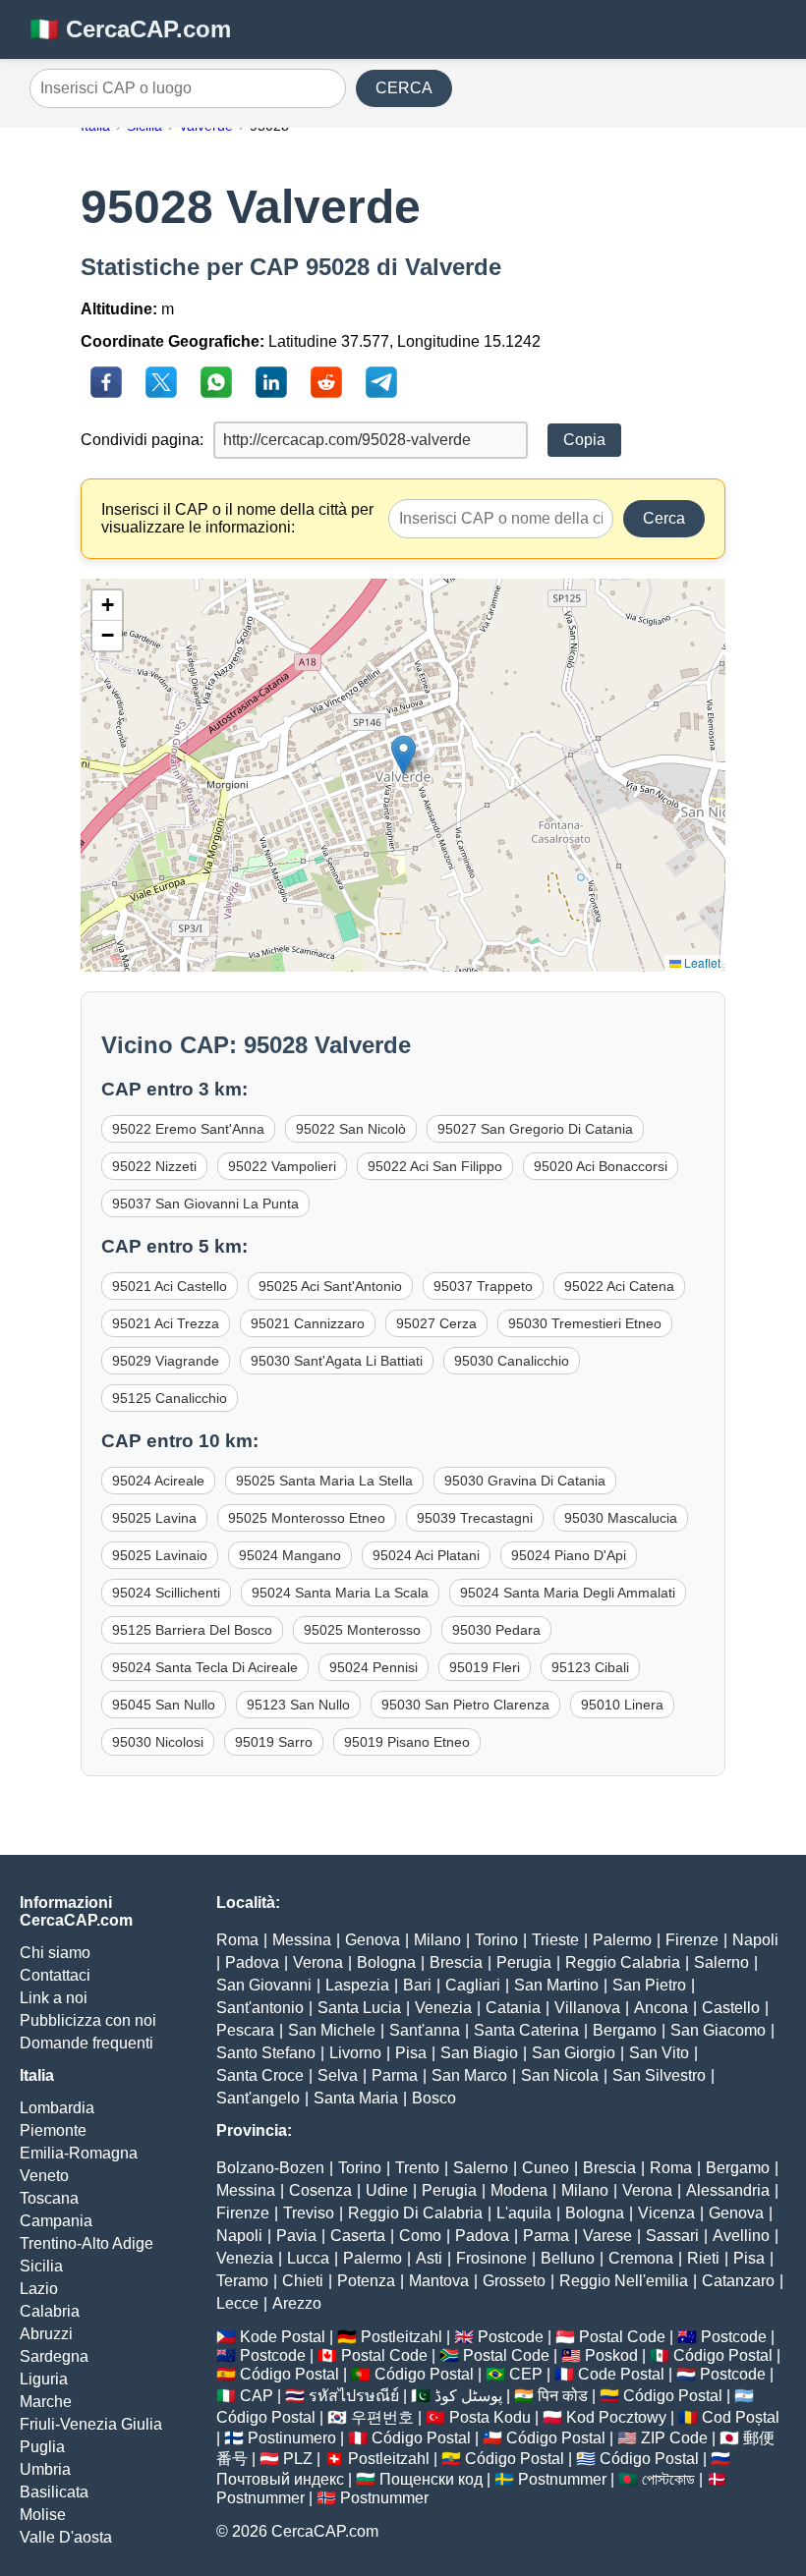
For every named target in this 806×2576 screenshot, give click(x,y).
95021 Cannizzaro (308, 1323)
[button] (403, 755)
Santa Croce (260, 2075)
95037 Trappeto (483, 1286)
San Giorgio (574, 2053)
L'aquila (524, 2213)
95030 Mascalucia (621, 1518)
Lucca (308, 2258)
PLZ (298, 2459)
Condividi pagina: (142, 440)
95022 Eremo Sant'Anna (188, 1129)
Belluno (568, 2258)
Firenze (692, 1940)
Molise (43, 2515)
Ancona (661, 2008)
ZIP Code (674, 2438)
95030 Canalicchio (512, 1361)
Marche (46, 2402)
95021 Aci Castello (170, 1286)
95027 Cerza (436, 1323)
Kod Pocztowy (616, 2417)
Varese (607, 2236)
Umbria (45, 2469)
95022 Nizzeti (154, 1166)
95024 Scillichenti (166, 1593)
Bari (417, 1985)
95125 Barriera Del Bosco (192, 1630)
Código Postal (723, 2355)
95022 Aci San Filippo (435, 1166)
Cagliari (473, 1985)
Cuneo (546, 2168)
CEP (526, 2374)
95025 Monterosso (362, 1630)
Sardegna (54, 2356)
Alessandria (728, 2190)
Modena (519, 2190)
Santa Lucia (359, 2008)
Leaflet (701, 962)
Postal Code (622, 2337)
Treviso (309, 2213)
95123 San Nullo (298, 1705)
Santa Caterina (526, 2030)
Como (420, 2236)
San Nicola (560, 2075)
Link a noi (54, 1998)
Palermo (622, 1940)
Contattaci (55, 1975)
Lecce (237, 2303)
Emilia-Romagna (79, 2153)
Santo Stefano (266, 2053)
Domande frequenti (86, 2043)
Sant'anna (425, 2030)
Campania (56, 2221)
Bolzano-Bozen (270, 2168)
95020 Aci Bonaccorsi (601, 1166)
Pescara (245, 2030)
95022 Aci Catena (619, 1286)
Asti (429, 2258)
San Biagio (479, 2053)
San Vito (659, 2053)
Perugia (524, 1962)
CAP (257, 2396)
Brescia (456, 1962)
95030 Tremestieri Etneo (585, 1323)
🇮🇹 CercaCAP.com (130, 29)
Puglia (42, 2447)
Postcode (511, 2337)
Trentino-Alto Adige (86, 2243)
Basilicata (54, 2492)
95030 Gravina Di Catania (525, 1481)
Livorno (355, 2053)
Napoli (755, 1940)
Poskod (611, 2355)
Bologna (386, 1962)
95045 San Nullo (164, 1705)
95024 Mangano (290, 1555)
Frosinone (491, 2258)
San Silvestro (659, 2075)
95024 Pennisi (374, 1667)
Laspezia (357, 1985)
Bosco (434, 2098)
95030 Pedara (496, 1630)
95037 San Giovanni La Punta (205, 1204)
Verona (318, 1962)
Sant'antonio (260, 2008)
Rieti (703, 2258)
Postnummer (562, 2479)
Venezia (443, 2008)
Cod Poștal (741, 2417)
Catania (513, 2008)
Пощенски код (431, 2479)
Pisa (411, 2053)
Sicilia (41, 2266)
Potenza (366, 2281)
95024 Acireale (158, 1481)
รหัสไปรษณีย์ (354, 2396)
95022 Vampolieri (282, 1166)
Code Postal (621, 2374)
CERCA (404, 88)
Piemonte (53, 2130)
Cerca (664, 518)
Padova (252, 1962)
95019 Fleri (485, 1667)
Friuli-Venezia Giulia (91, 2424)
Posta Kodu (490, 2417)
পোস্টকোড (668, 2479)
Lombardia (57, 2108)
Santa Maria (356, 2098)
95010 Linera (622, 1705)
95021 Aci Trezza (166, 1323)
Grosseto (514, 2281)
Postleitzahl (402, 2337)
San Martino (556, 1985)
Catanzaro (738, 2281)
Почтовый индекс (280, 2479)
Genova (373, 1940)
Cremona (641, 2258)
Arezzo (297, 2303)
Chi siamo (55, 1953)
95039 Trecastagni (475, 1518)
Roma (237, 1940)
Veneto (44, 2176)
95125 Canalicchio (170, 1398)
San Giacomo (718, 2030)
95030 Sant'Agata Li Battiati (337, 1361)
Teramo (242, 2281)
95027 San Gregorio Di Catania (535, 1129)
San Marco (469, 2075)
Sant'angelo (258, 2098)
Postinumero (292, 2438)
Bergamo (625, 2030)
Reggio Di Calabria (415, 2213)
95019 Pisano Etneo (407, 1742)
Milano (437, 1940)
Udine (387, 2190)
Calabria (50, 2311)
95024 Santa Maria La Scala (340, 1593)
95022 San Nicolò (351, 1129)
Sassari (672, 2236)
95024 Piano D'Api (569, 1555)
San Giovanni (264, 1985)
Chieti (303, 2281)
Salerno (721, 1962)
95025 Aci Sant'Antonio (330, 1286)
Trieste (555, 1940)
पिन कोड (563, 2396)
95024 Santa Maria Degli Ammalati (568, 1593)
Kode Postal (283, 2337)
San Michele (332, 2030)
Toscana (49, 2198)
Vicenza (666, 2213)
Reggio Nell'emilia (624, 2281)
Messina (302, 1940)
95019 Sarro (274, 1742)
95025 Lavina (154, 1518)
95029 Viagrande (166, 1361)
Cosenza (320, 2190)
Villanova (587, 2008)
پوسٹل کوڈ (468, 2396)
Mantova (439, 2281)
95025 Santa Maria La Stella (324, 1481)
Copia (584, 440)
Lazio (39, 2289)
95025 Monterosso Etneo (307, 1518)
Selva (338, 2075)
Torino (496, 1940)
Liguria (44, 2379)
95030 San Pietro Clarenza (465, 1705)
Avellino (741, 2236)
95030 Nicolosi (158, 1742)
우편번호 (382, 2417)
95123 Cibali (590, 1667)
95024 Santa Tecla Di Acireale (205, 1667)
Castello (731, 2008)
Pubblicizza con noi (88, 2020)
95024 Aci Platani (426, 1555)
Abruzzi (46, 2334)
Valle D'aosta (66, 2537)
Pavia (296, 2236)
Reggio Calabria (623, 1962)
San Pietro (649, 1985)
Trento (417, 2168)
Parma (395, 2075)
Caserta (358, 2236)
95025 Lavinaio (160, 1555)
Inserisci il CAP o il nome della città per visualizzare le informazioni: (237, 518)
